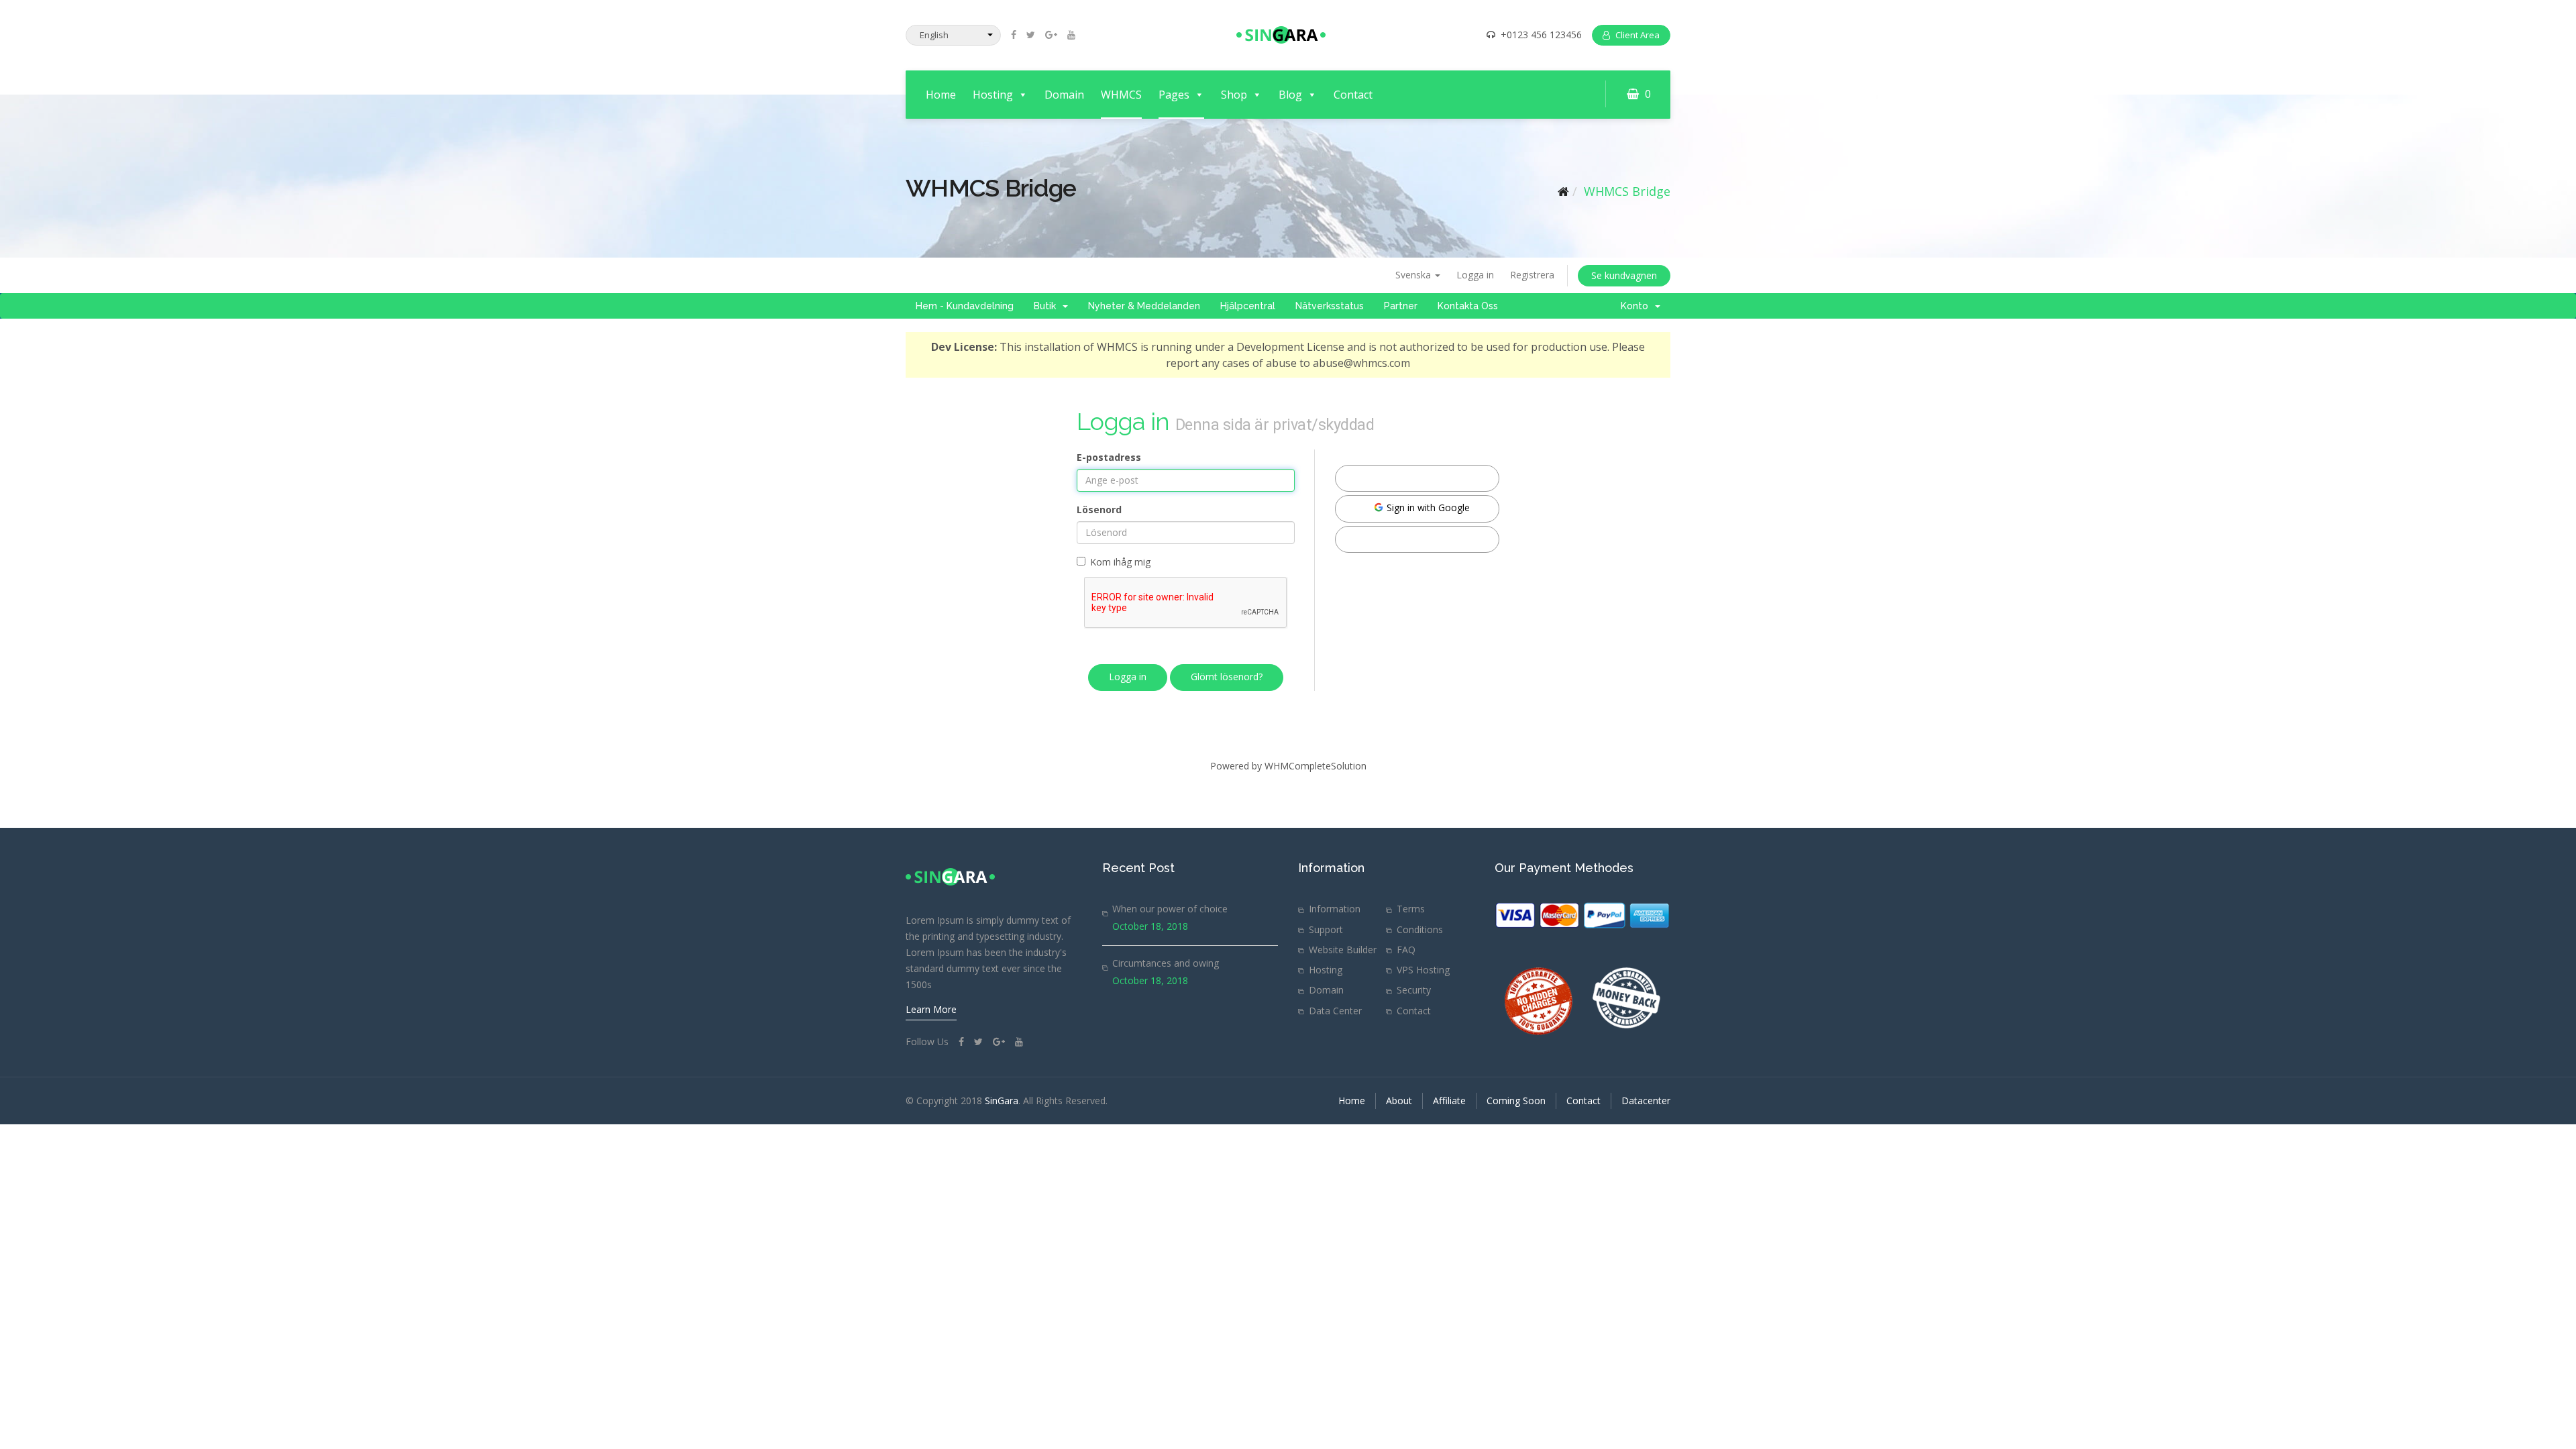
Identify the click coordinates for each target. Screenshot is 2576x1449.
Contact (1353, 95)
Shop (1234, 95)
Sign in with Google (1427, 507)
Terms (1411, 909)
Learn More (931, 1009)
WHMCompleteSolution (1316, 766)
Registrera (1532, 275)
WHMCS (1121, 95)
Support (1326, 929)
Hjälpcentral (1248, 306)
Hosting (993, 95)
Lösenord (1099, 509)
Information (1335, 909)
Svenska (1414, 275)
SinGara (1002, 1101)
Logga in (1475, 275)
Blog (1290, 95)
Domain (1064, 95)
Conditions (1420, 929)
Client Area (1638, 35)
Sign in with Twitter (1422, 538)
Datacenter (1646, 1101)
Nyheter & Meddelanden (1144, 306)
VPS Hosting (1423, 970)
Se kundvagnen (1624, 275)
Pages (1174, 95)
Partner (1401, 306)
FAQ (1406, 950)
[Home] (1563, 191)
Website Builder (1343, 950)
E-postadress (1109, 457)
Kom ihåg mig (1120, 562)
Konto (1637, 306)
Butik (1048, 306)
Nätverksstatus (1330, 306)
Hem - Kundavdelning (965, 306)
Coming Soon (1516, 1101)
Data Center (1335, 1011)
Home (941, 95)
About (1399, 1101)
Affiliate (1449, 1101)
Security (1414, 990)
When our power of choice (1170, 909)
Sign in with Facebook (1422, 477)
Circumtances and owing (1166, 963)
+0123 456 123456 (1541, 35)
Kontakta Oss (1468, 306)
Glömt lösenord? (1227, 677)
